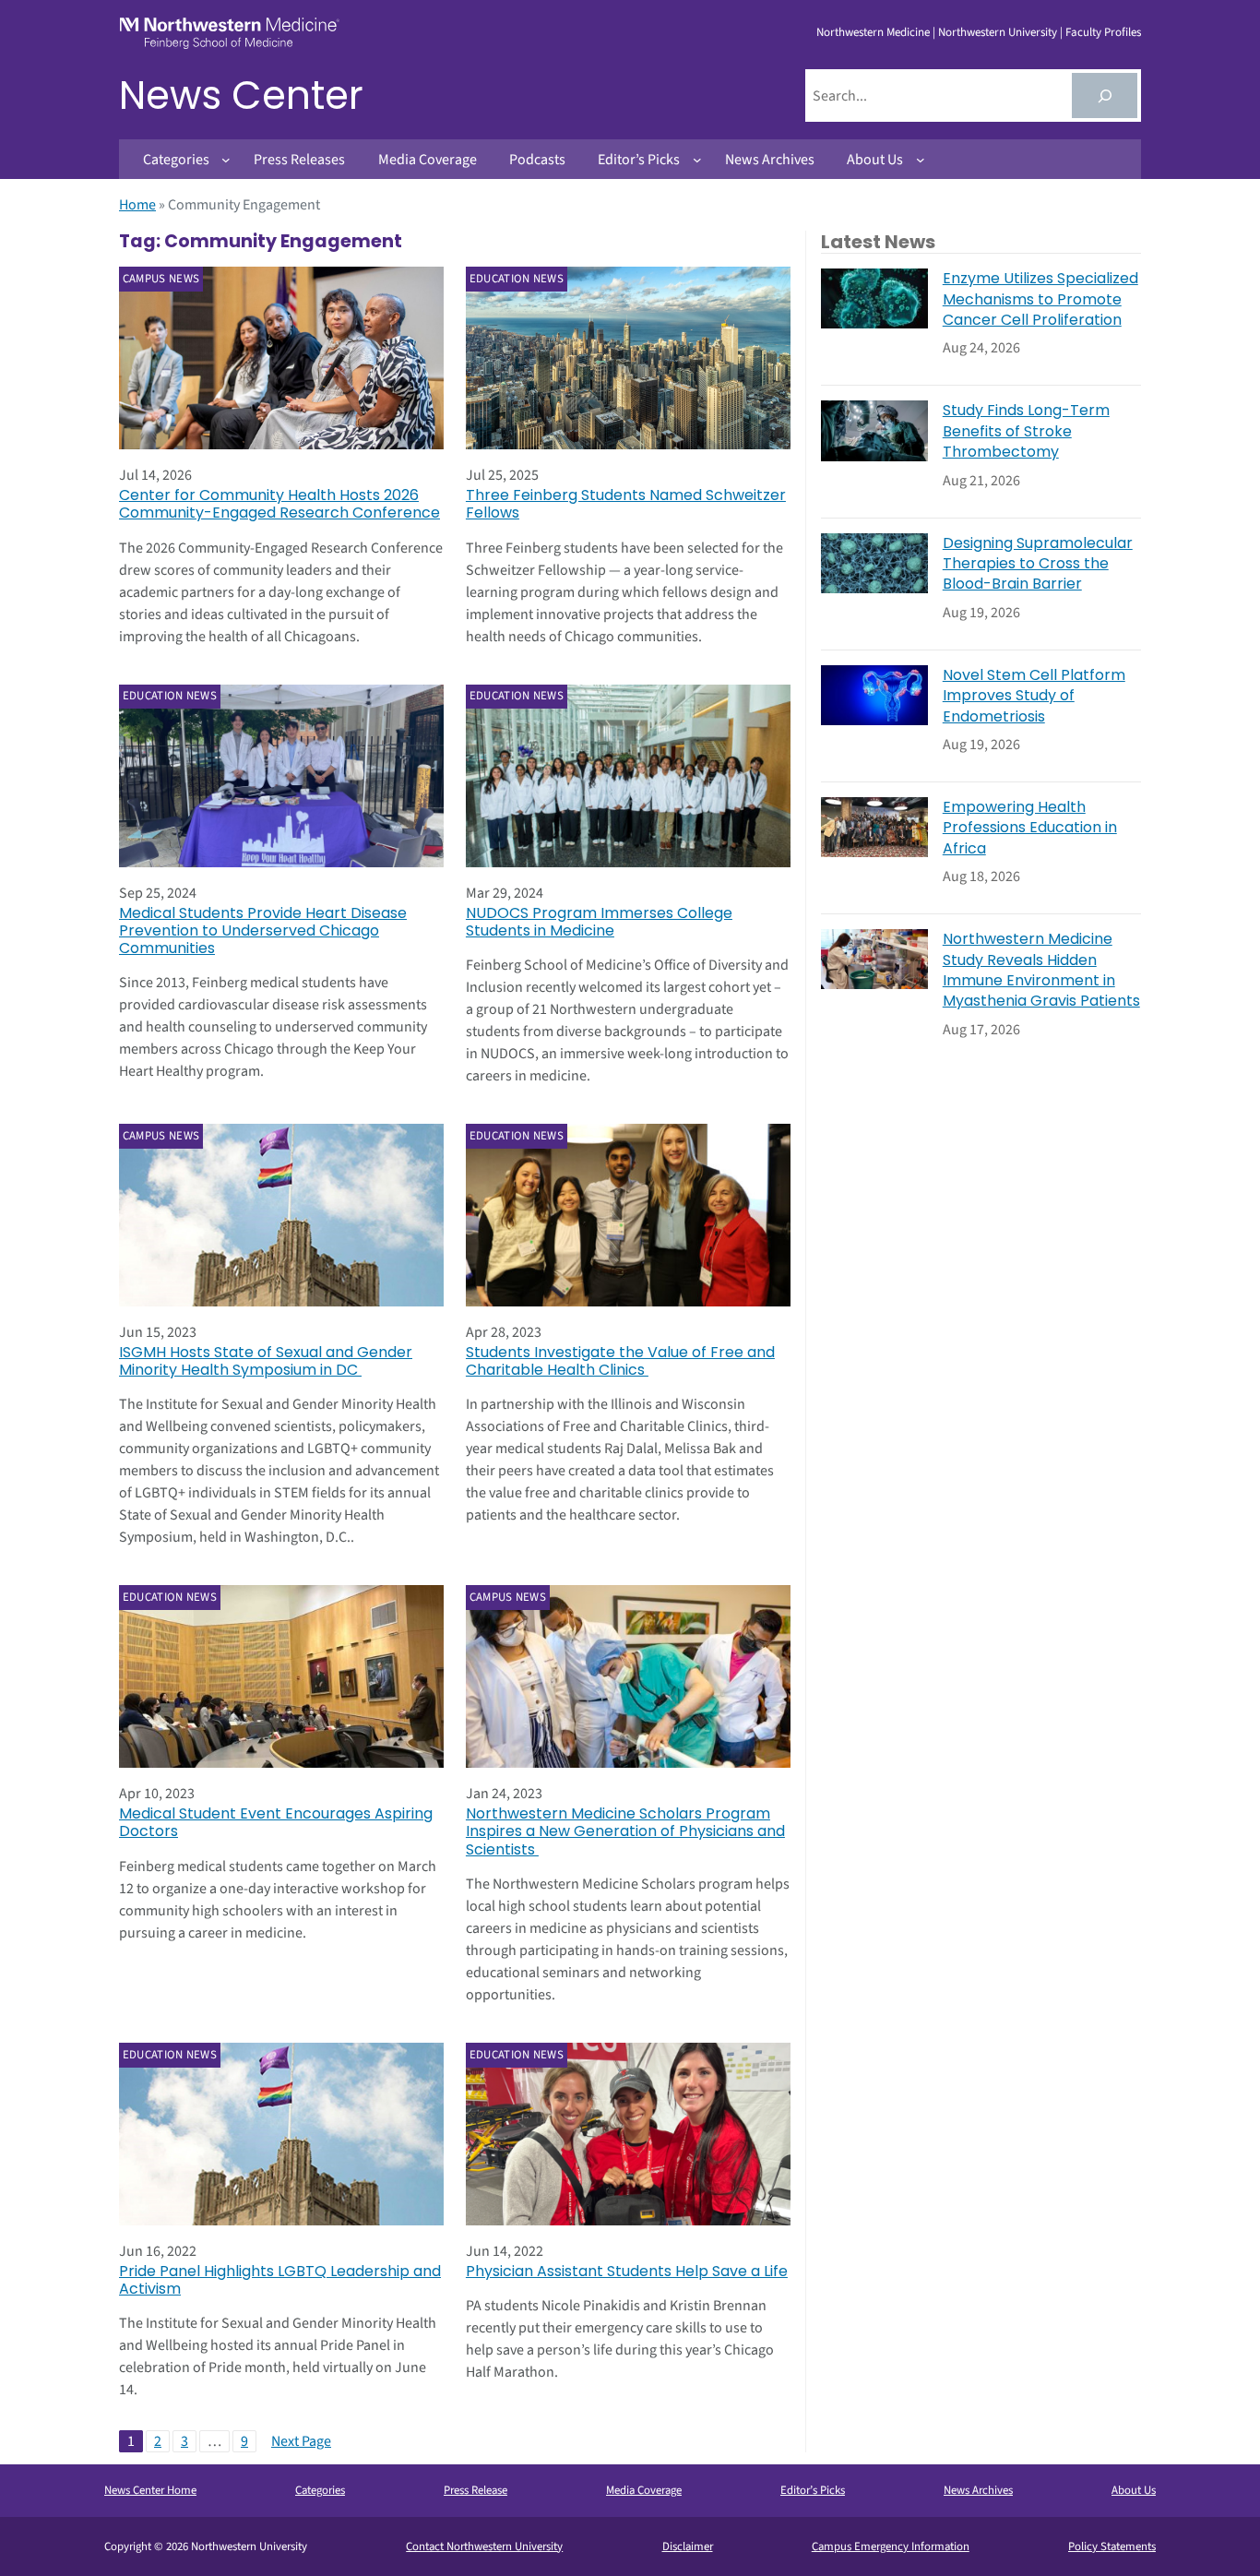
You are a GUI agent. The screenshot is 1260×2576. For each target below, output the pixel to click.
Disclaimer (688, 2546)
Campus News (161, 279)
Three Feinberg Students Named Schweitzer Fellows (626, 504)
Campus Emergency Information (891, 2546)
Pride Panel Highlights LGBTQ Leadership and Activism (280, 2280)
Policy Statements (1112, 2546)
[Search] (1105, 95)
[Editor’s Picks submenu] (697, 160)
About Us (1134, 2490)
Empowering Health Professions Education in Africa (1030, 828)
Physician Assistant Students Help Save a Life (627, 2271)
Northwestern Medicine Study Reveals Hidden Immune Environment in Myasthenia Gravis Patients (1041, 970)
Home (137, 205)
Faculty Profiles (1103, 32)
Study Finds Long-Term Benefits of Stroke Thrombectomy (1026, 431)
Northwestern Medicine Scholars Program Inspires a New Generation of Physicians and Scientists (625, 1831)
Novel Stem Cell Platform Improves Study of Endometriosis (1034, 696)
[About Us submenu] (921, 160)
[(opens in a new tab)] (281, 358)
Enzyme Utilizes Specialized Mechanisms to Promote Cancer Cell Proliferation (1040, 299)
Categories (320, 2490)
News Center (241, 95)
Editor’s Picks (813, 2490)
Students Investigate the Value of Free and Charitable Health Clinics (620, 1361)
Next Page (301, 2441)
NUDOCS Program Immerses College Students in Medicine (599, 922)
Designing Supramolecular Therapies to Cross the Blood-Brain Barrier (1038, 564)
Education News (517, 279)
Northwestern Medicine (873, 32)
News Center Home (150, 2490)
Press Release (475, 2490)
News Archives (978, 2490)
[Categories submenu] (226, 160)
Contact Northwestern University (484, 2546)
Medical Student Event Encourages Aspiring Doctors (276, 1822)
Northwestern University (998, 32)
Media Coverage (644, 2490)
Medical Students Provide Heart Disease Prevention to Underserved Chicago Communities (263, 931)
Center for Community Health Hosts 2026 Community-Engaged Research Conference (279, 504)
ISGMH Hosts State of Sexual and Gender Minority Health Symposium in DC (266, 1361)
